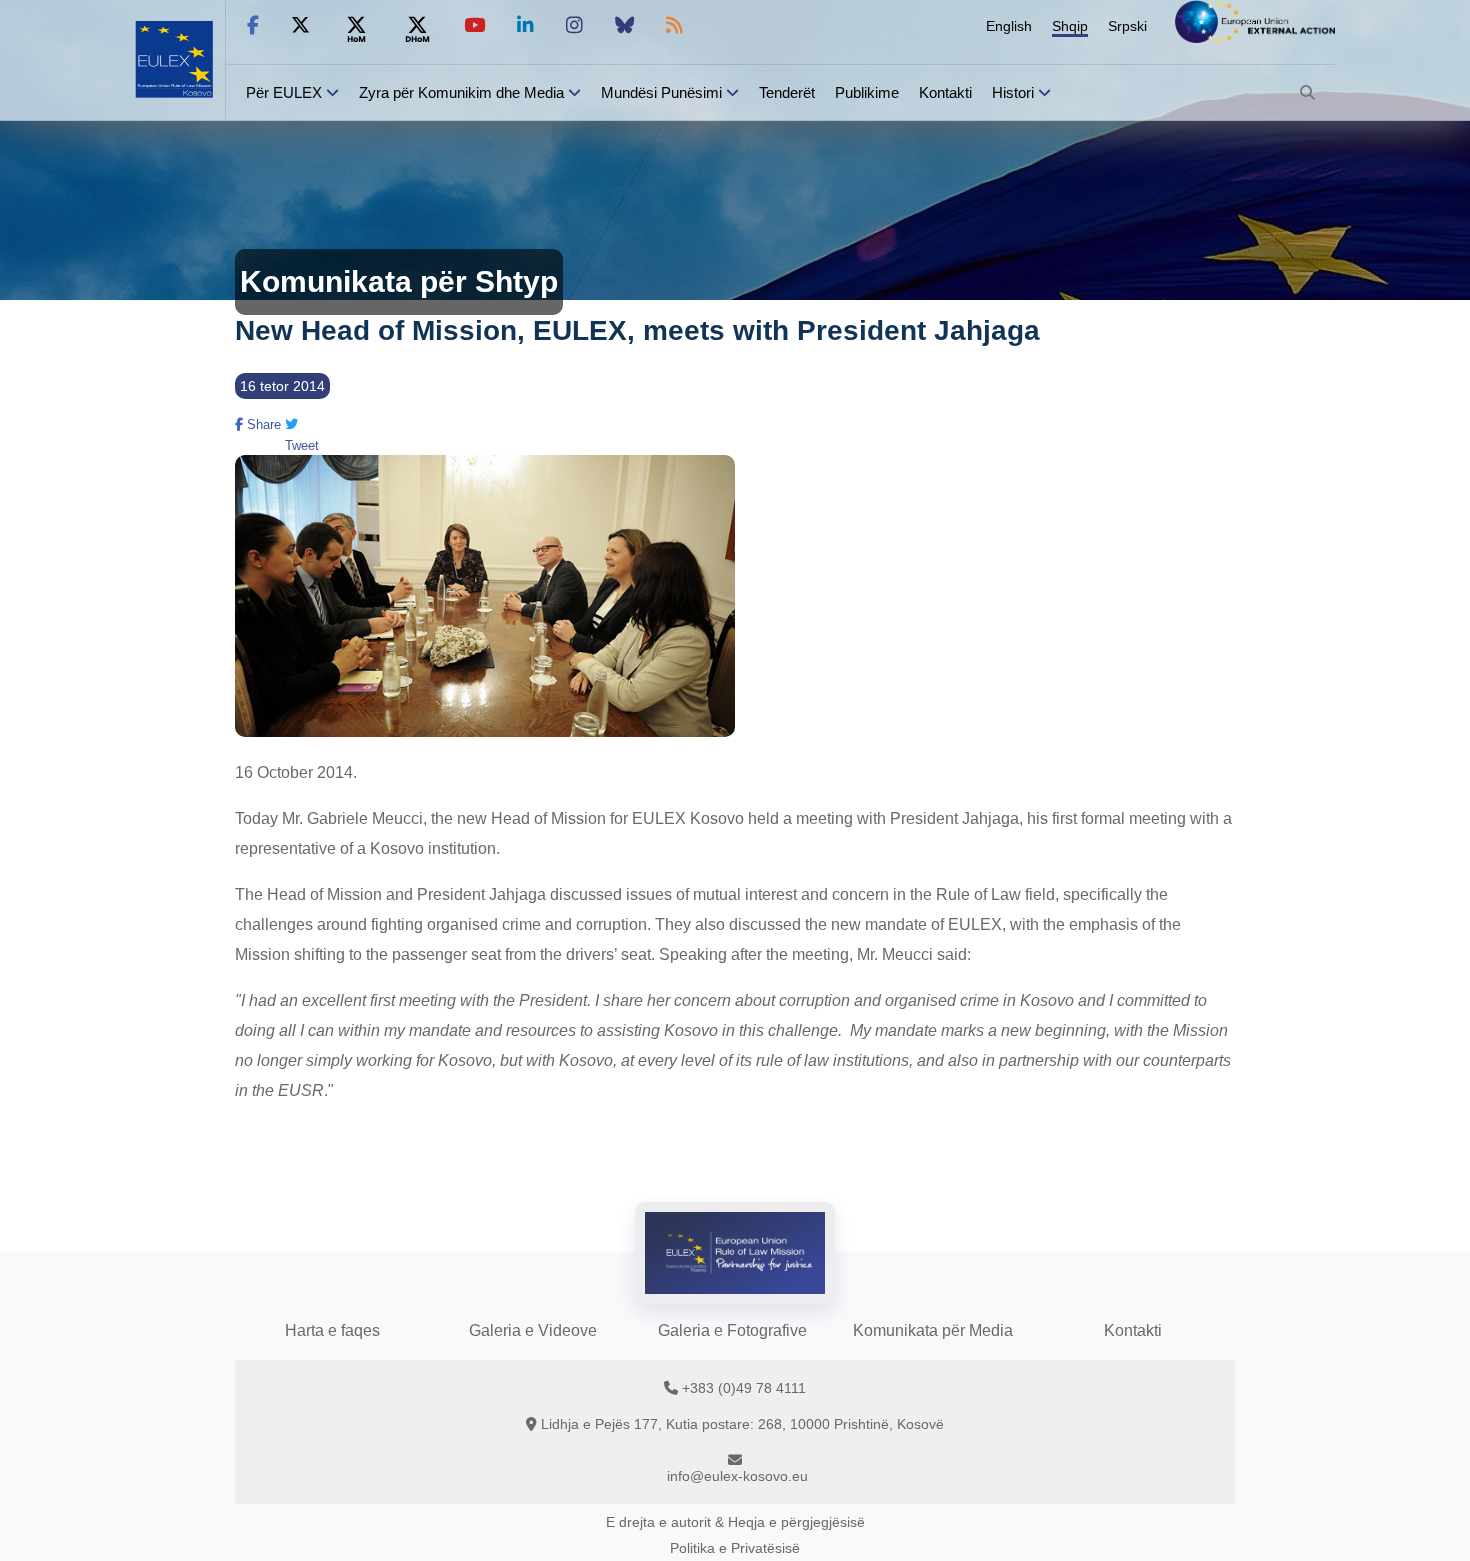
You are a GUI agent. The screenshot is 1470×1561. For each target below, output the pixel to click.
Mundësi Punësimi (661, 92)
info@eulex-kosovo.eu (737, 1476)
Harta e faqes (332, 1330)
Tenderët (787, 92)
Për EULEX (284, 92)
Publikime (867, 92)
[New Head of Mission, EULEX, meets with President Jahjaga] (485, 731)
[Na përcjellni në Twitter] (300, 25)
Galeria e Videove (533, 1330)
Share (262, 424)
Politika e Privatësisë (735, 1548)
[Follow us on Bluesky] (624, 25)
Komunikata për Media (933, 1330)
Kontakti (945, 92)
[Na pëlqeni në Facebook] (253, 25)
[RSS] (674, 25)
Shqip (1070, 26)
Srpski (1127, 26)
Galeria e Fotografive (732, 1330)
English (1009, 26)
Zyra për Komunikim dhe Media (461, 92)
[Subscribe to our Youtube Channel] (474, 25)
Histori (1013, 92)
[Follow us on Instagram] (574, 25)
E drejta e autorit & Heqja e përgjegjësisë (735, 1522)
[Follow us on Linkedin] (525, 25)
